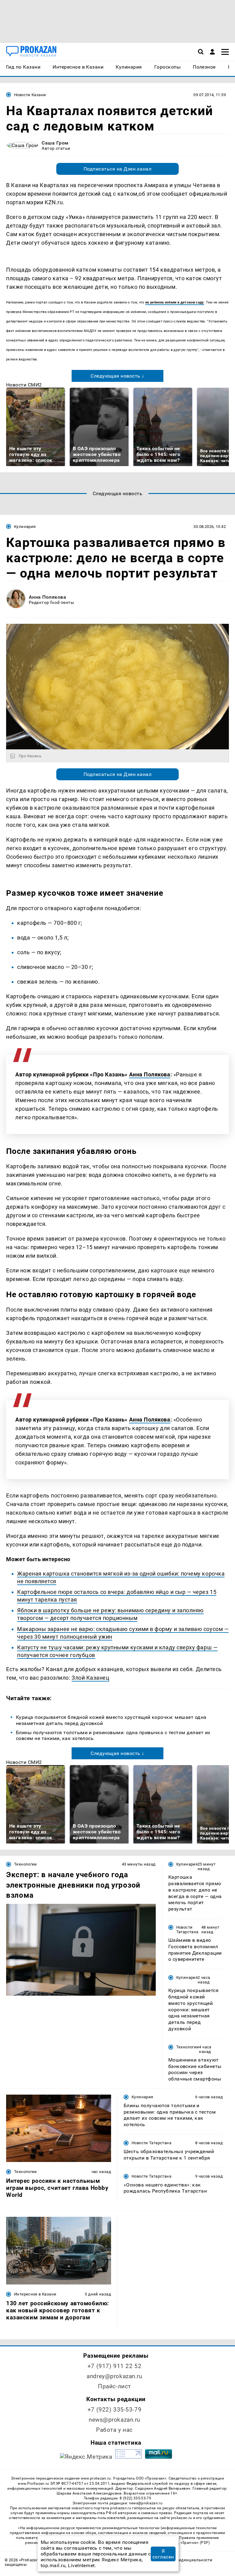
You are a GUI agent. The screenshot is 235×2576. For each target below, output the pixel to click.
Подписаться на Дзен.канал (117, 169)
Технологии (26, 1864)
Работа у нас (114, 2430)
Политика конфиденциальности (180, 2560)
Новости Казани (30, 95)
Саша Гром (55, 143)
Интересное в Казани (35, 2294)
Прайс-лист (114, 2386)
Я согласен (163, 2554)
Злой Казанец (90, 1678)
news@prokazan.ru (114, 2420)
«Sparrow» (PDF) (195, 2543)
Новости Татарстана (187, 1930)
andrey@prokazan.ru (114, 2376)
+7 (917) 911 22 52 (114, 2366)
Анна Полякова (47, 597)
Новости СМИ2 (24, 385)
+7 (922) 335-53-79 (114, 2410)
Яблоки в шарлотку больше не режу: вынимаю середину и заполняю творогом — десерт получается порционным (110, 1614)
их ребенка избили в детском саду (175, 302)
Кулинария (25, 527)
